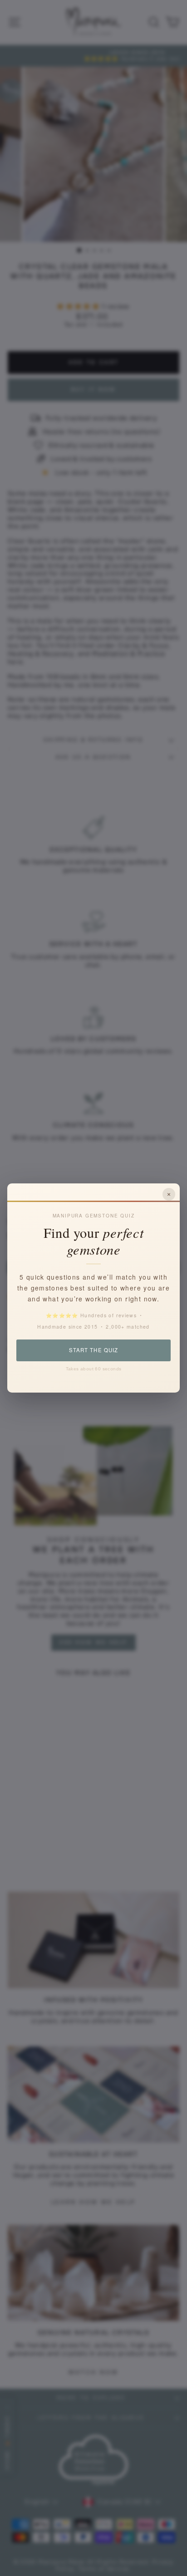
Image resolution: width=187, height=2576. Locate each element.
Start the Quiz (93, 1350)
